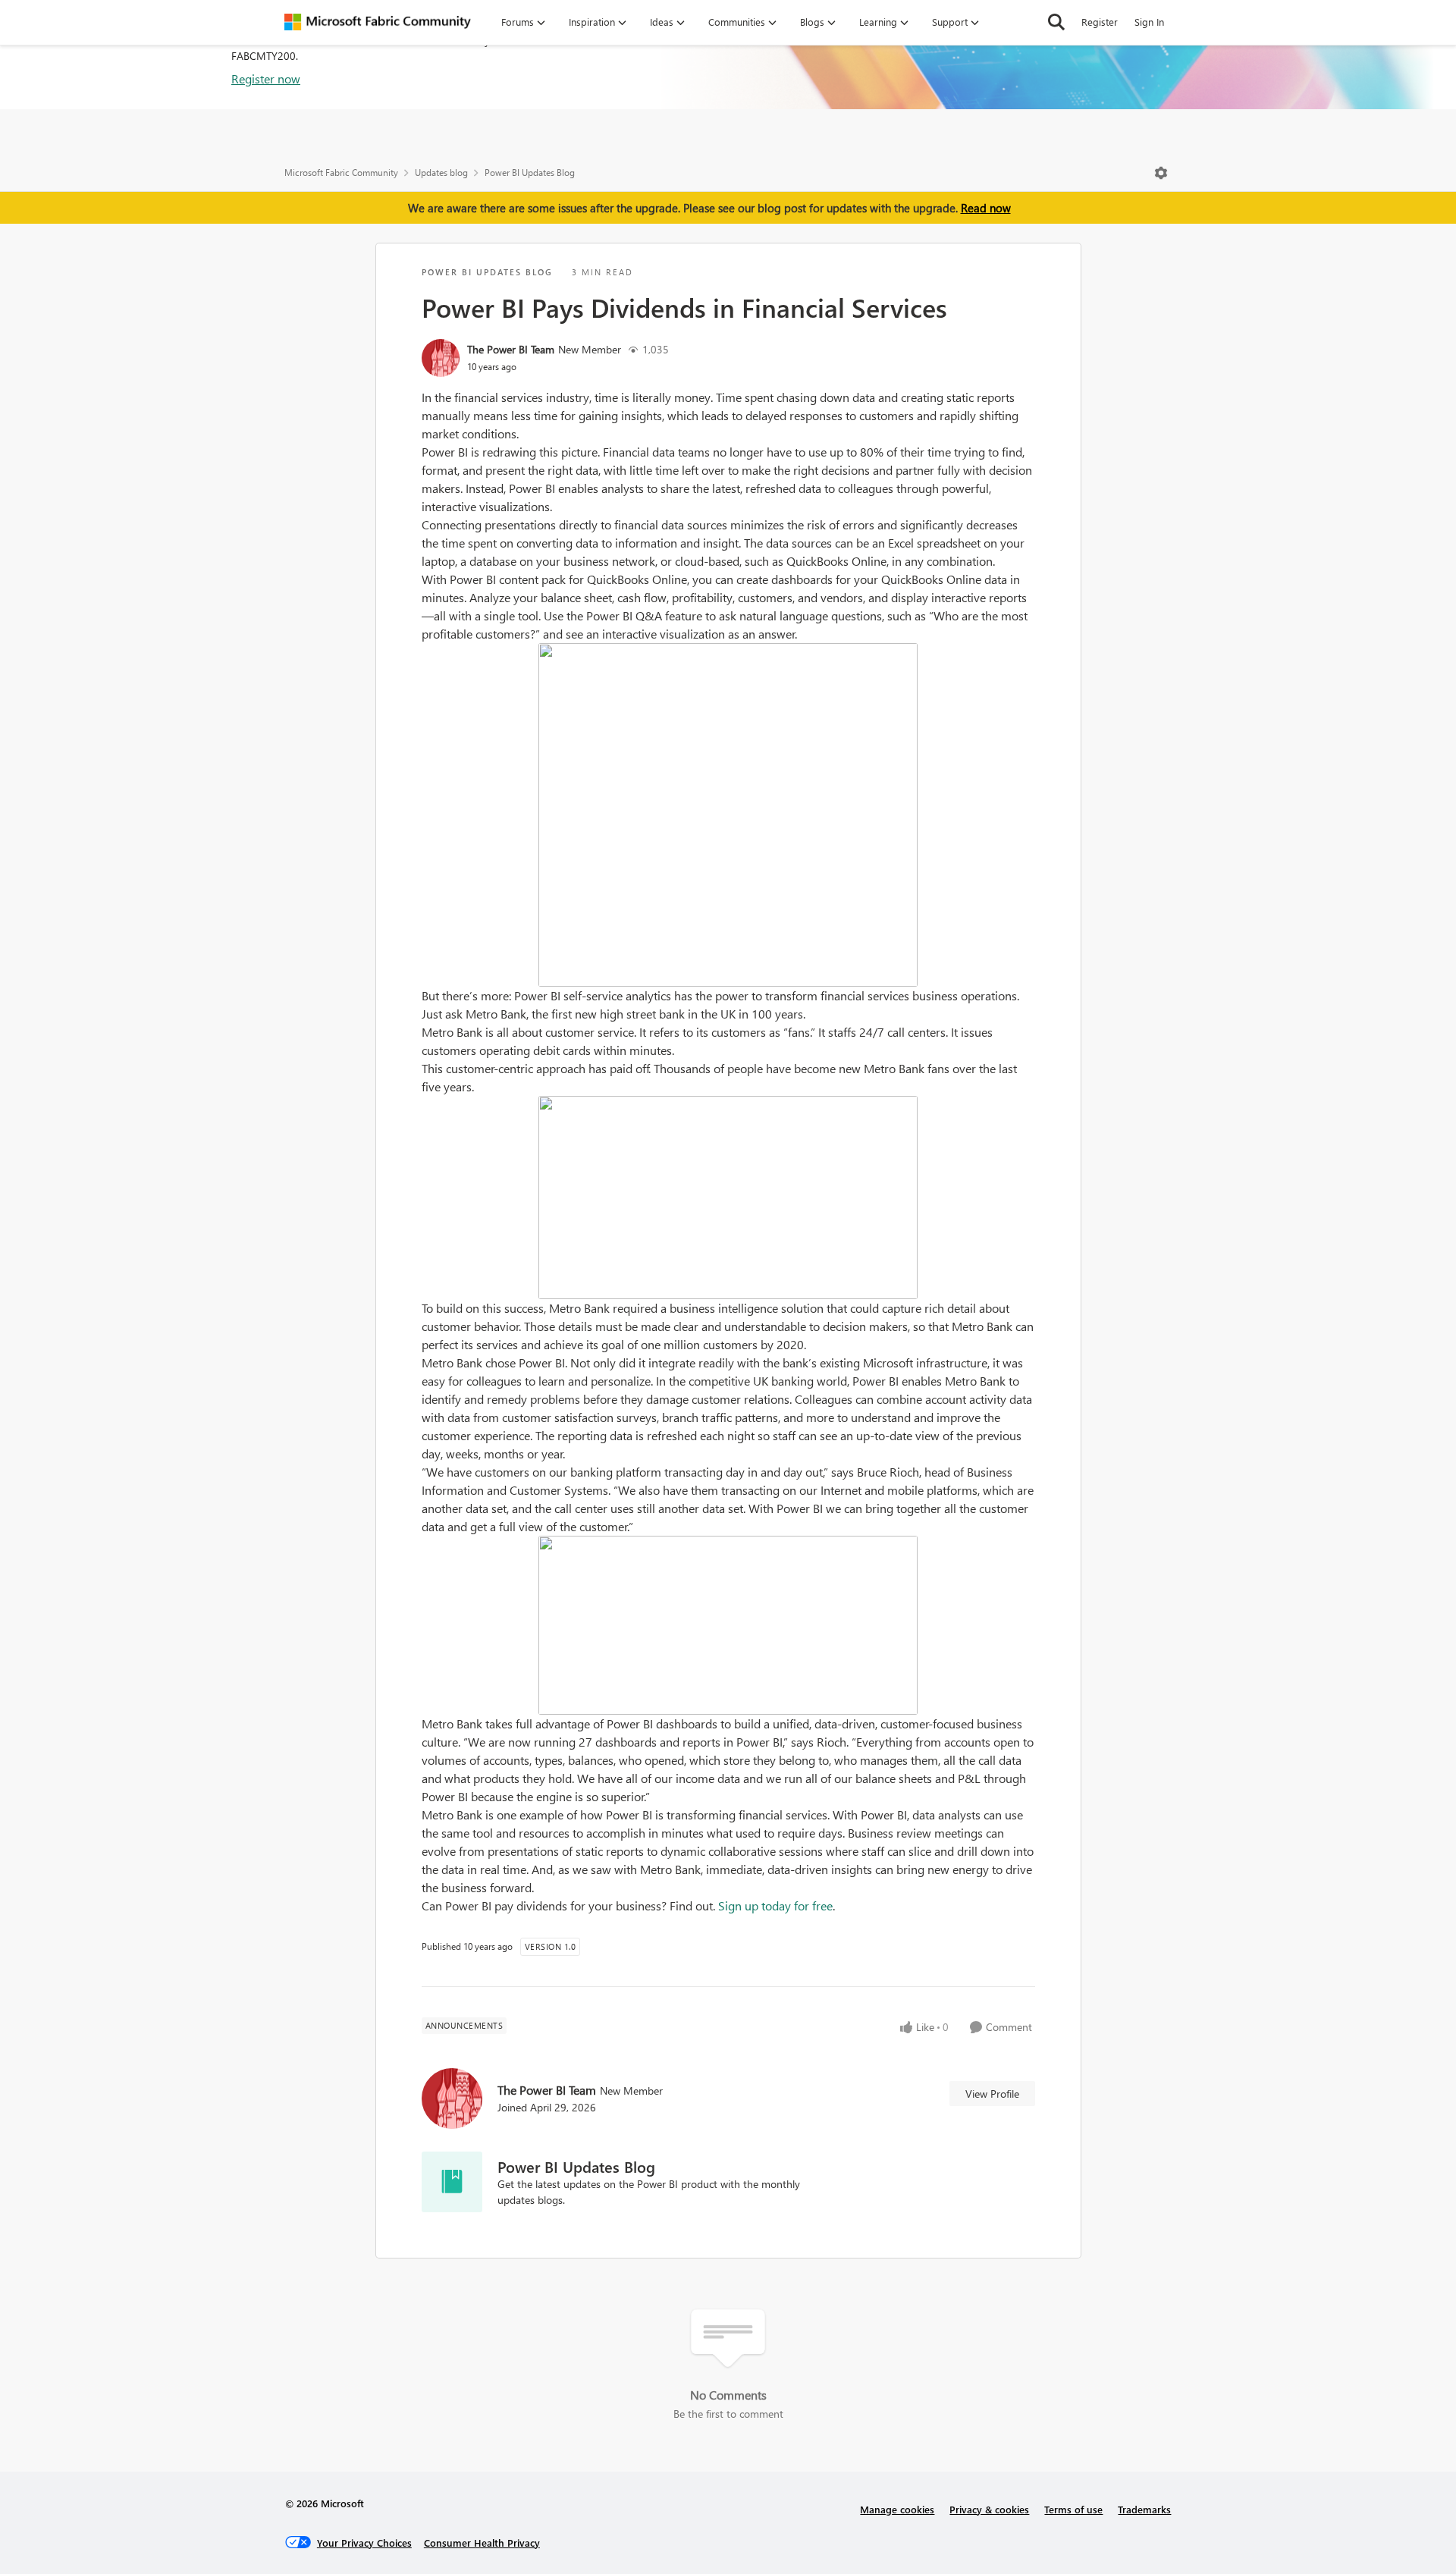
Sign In (1149, 22)
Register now (266, 78)
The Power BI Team (511, 349)
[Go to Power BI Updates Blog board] (452, 2182)
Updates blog (441, 173)
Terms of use (1073, 2509)
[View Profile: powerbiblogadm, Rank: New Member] (441, 358)
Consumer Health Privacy (482, 2543)
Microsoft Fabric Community (341, 173)
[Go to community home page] (378, 22)
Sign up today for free (775, 1905)
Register (1100, 22)
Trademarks (1144, 2509)
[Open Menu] (1161, 173)
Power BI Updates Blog (530, 173)
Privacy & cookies (989, 2509)
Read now (986, 208)
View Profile (992, 2094)
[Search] (1056, 22)
